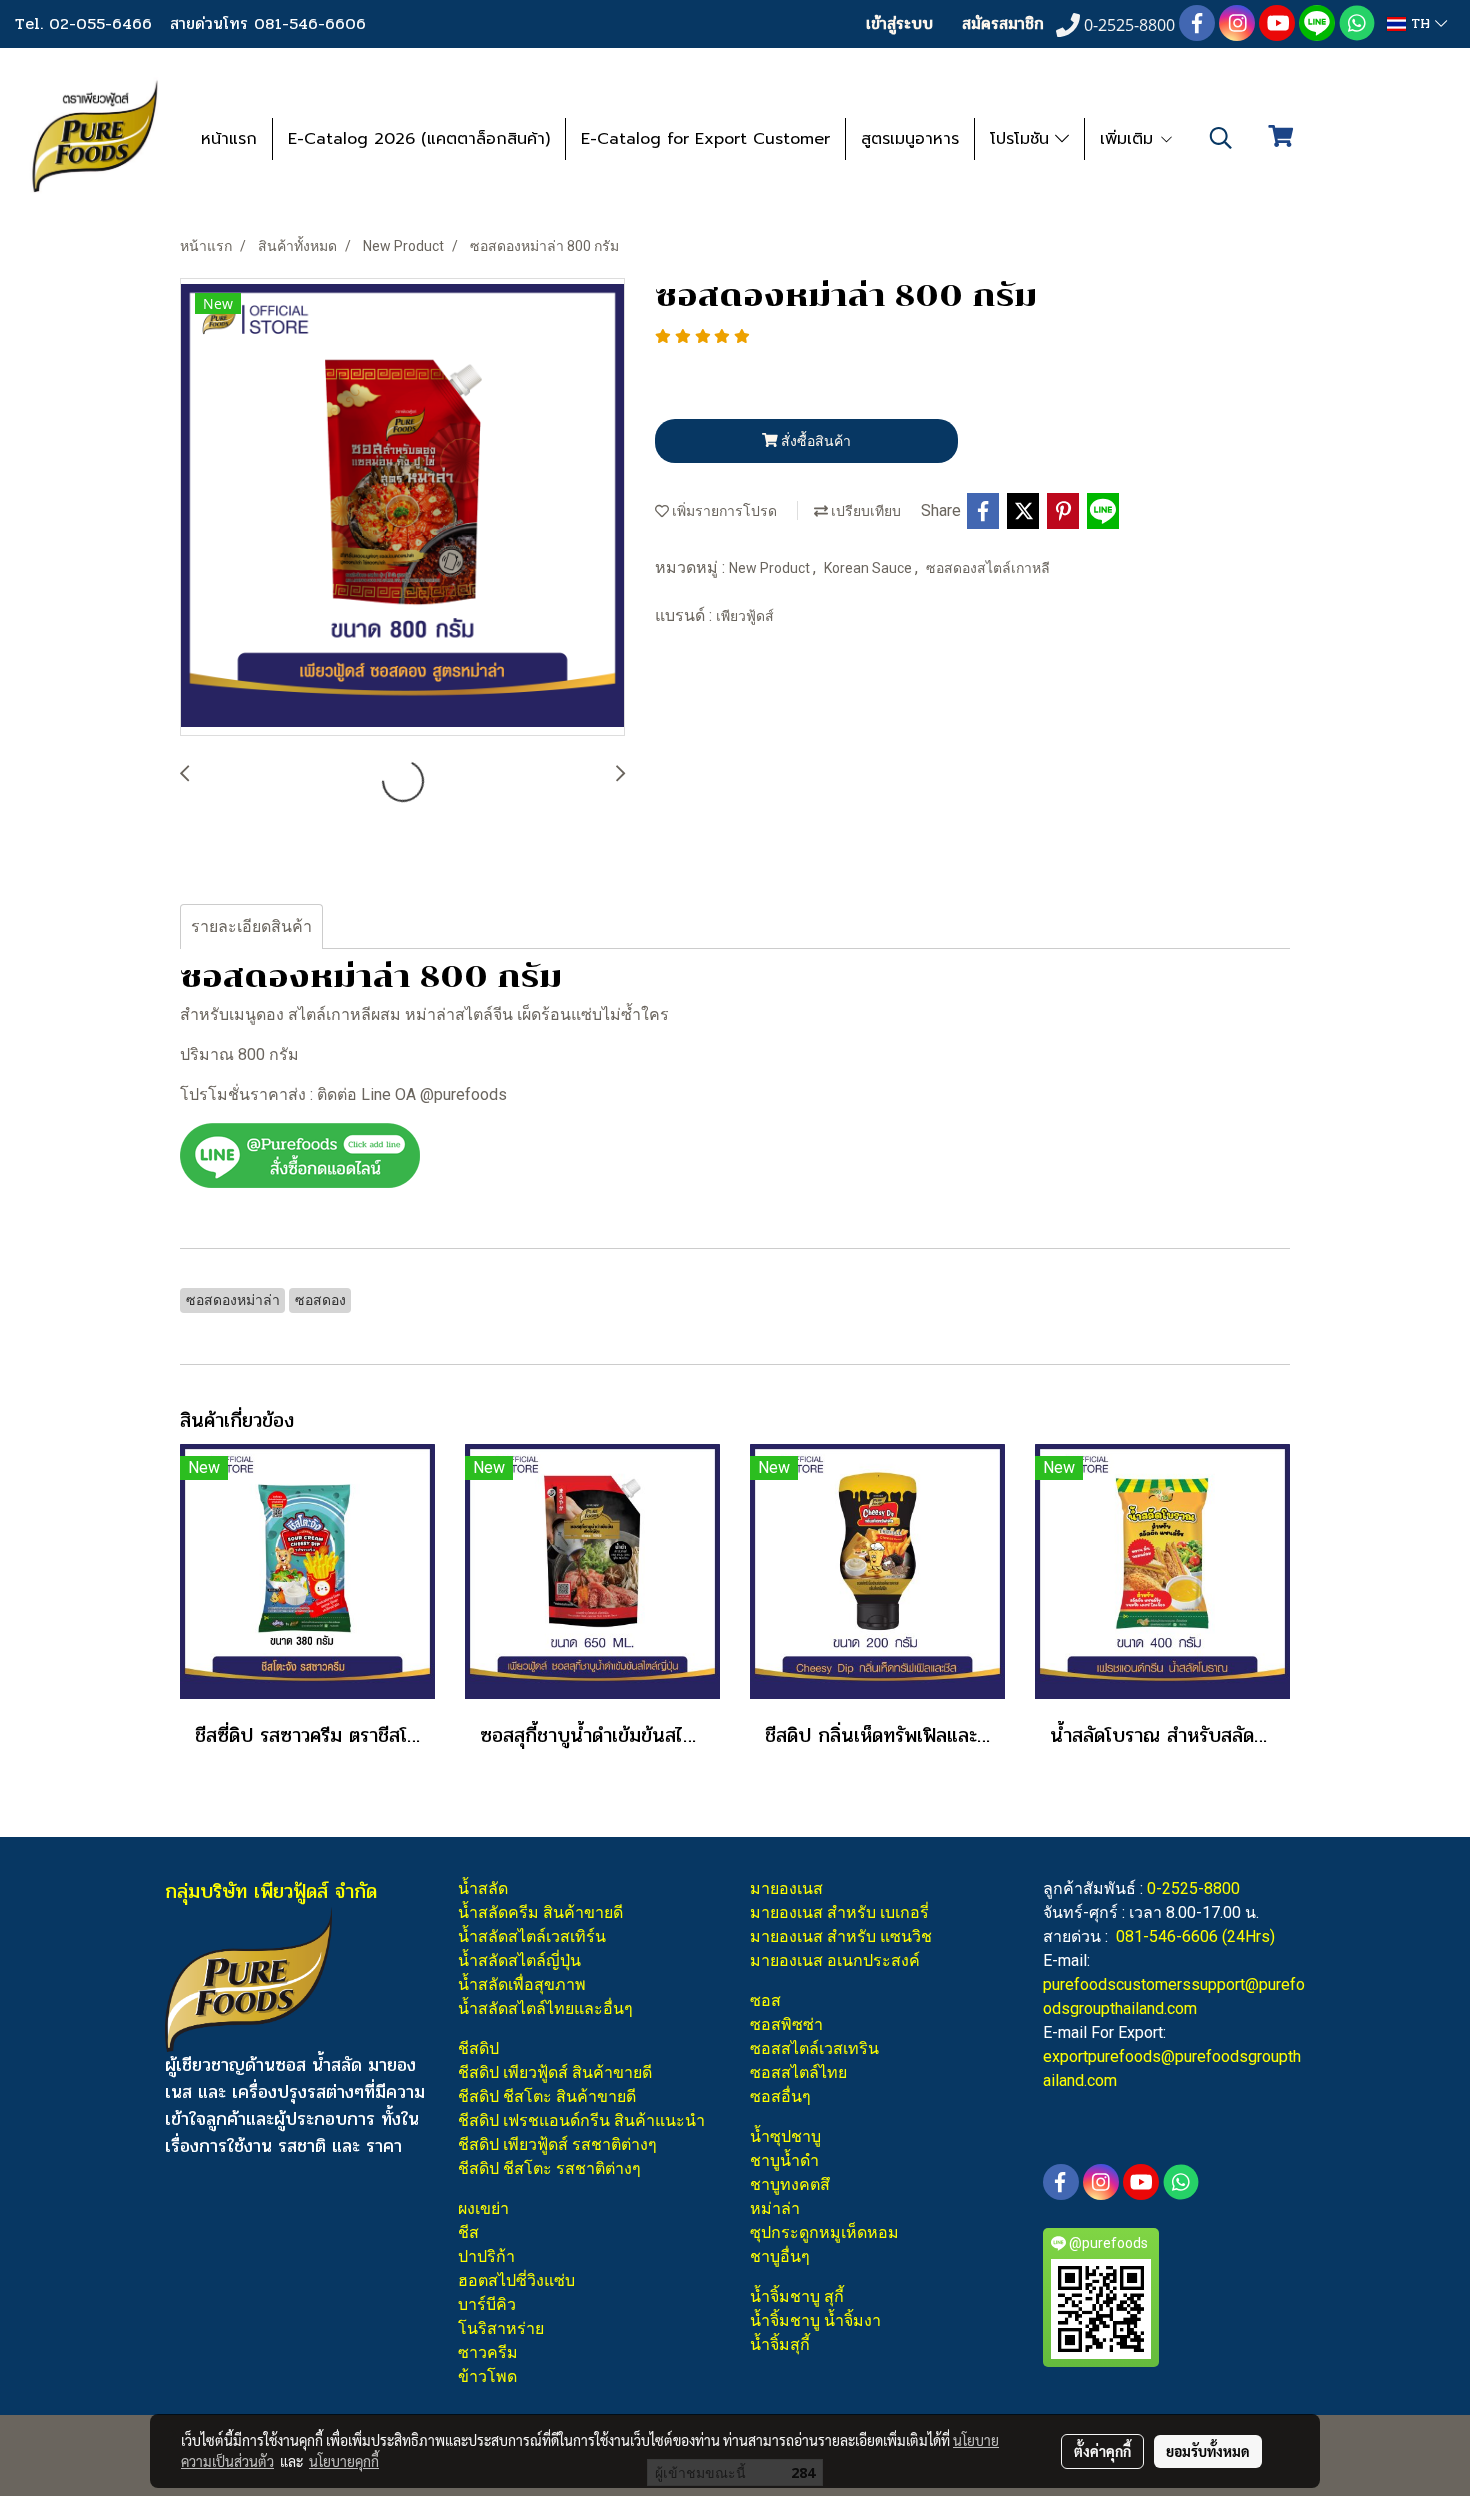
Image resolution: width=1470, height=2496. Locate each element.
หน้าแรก (229, 139)
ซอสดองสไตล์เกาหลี (988, 568)
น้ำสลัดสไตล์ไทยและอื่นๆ (545, 2008)
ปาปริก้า (486, 2256)
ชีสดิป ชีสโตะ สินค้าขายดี (547, 2096)
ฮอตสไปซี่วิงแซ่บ (516, 2280)
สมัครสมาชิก (1003, 23)
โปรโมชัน (1022, 139)
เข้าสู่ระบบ (899, 23)
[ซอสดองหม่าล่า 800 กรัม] (402, 508)
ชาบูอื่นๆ (780, 2256)
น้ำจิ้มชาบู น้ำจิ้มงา (815, 2320)
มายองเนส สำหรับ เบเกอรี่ (839, 1912)
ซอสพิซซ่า (786, 2024)
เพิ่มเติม (1129, 139)
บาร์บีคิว (487, 2304)
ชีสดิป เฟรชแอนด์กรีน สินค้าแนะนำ (581, 2120)
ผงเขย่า (483, 2208)
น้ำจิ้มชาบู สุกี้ (797, 2296)
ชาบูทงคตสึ (790, 2184)
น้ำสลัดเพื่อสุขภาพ (522, 1984)
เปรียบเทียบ (864, 511)
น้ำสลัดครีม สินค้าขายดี (540, 1912)
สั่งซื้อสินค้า (814, 441)
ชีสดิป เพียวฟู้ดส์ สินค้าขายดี (555, 2072)
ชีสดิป (478, 2048)
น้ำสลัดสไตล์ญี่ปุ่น (519, 1960)
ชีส (468, 2232)
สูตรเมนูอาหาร (910, 139)
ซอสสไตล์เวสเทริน (814, 2048)
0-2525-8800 (1193, 1888)
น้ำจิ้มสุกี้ (780, 2344)
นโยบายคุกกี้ (344, 2461)
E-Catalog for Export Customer (705, 139)
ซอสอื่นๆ (780, 2096)
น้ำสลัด (483, 1888)
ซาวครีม (488, 2352)
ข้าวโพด (487, 2376)
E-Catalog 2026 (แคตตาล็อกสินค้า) (419, 139)
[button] (1221, 138)
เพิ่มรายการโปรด (723, 511)
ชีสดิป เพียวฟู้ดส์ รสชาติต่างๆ (557, 2144)
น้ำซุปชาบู (785, 2136)
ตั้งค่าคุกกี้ (1102, 2451)
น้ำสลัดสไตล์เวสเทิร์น (532, 1936)
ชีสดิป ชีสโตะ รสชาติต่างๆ (549, 2168)
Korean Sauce (869, 568)
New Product (771, 568)
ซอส (765, 2000)
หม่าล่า (775, 2208)
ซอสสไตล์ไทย (798, 2072)
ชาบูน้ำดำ (784, 2160)
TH (1420, 23)
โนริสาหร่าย (501, 2328)
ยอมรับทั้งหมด (1208, 2451)
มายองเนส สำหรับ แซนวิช (841, 1936)
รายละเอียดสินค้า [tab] (251, 926)
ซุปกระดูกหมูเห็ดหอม (824, 2232)
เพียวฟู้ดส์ (745, 616)
